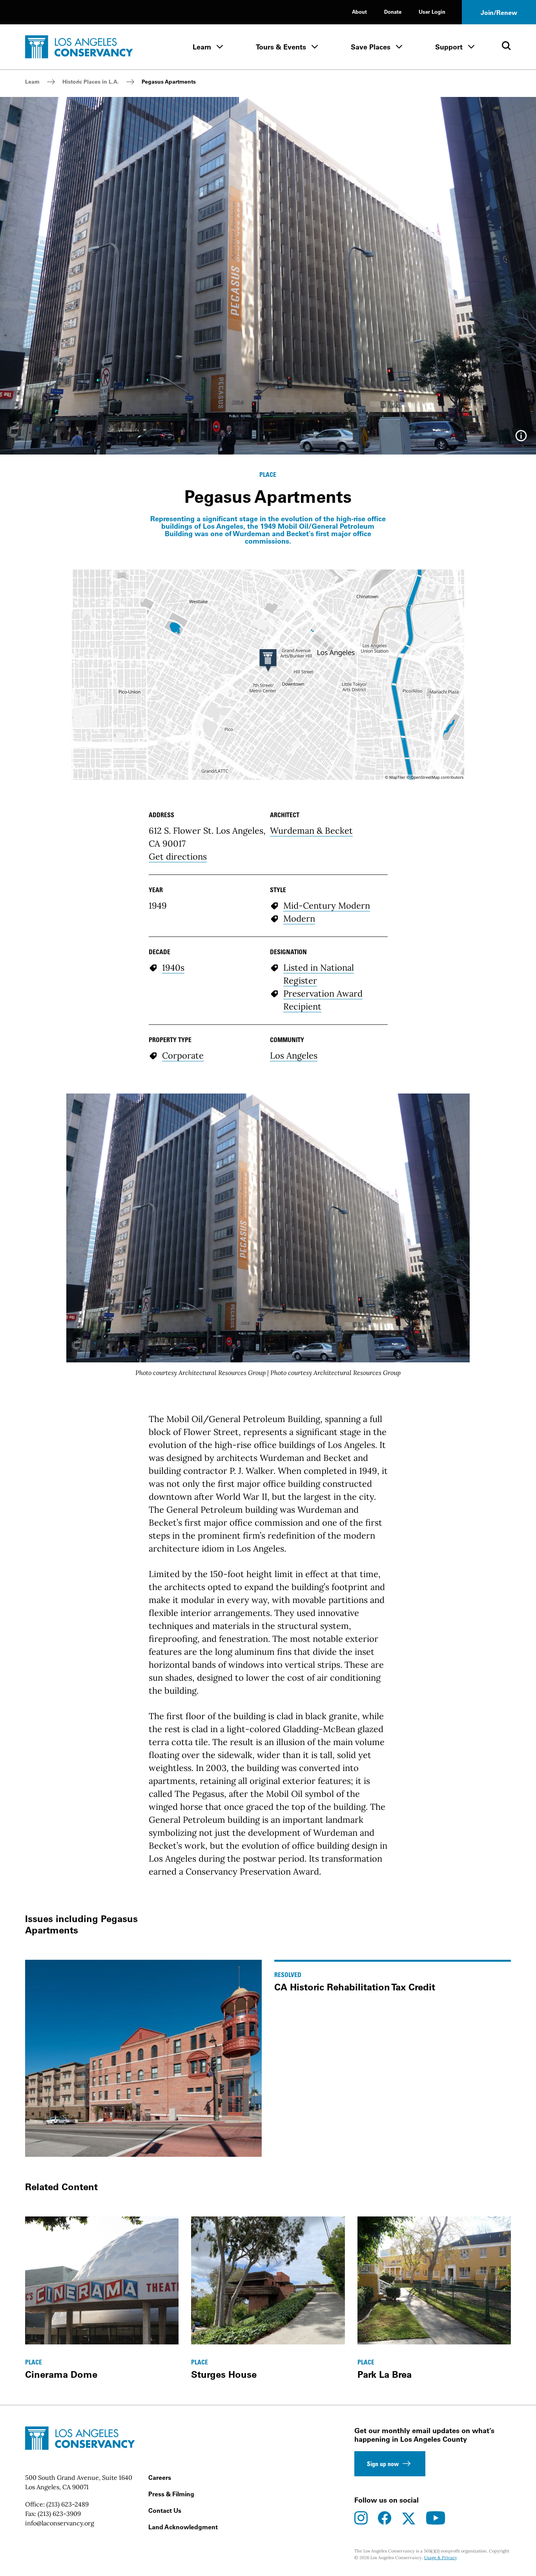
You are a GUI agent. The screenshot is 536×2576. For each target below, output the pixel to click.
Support (449, 47)
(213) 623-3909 (59, 2514)
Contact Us (165, 2510)
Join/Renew (499, 13)
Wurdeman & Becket (311, 831)
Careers (160, 2477)
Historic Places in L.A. (91, 82)
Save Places (371, 47)
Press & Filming (171, 2494)
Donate (393, 12)
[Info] (521, 438)
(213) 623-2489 (67, 2504)
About (359, 12)
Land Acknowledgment (183, 2527)
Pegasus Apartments (169, 82)
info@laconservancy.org (60, 2523)
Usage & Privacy (441, 2558)
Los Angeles (294, 1055)
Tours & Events (281, 47)
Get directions (178, 856)
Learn (202, 47)
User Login (432, 12)
